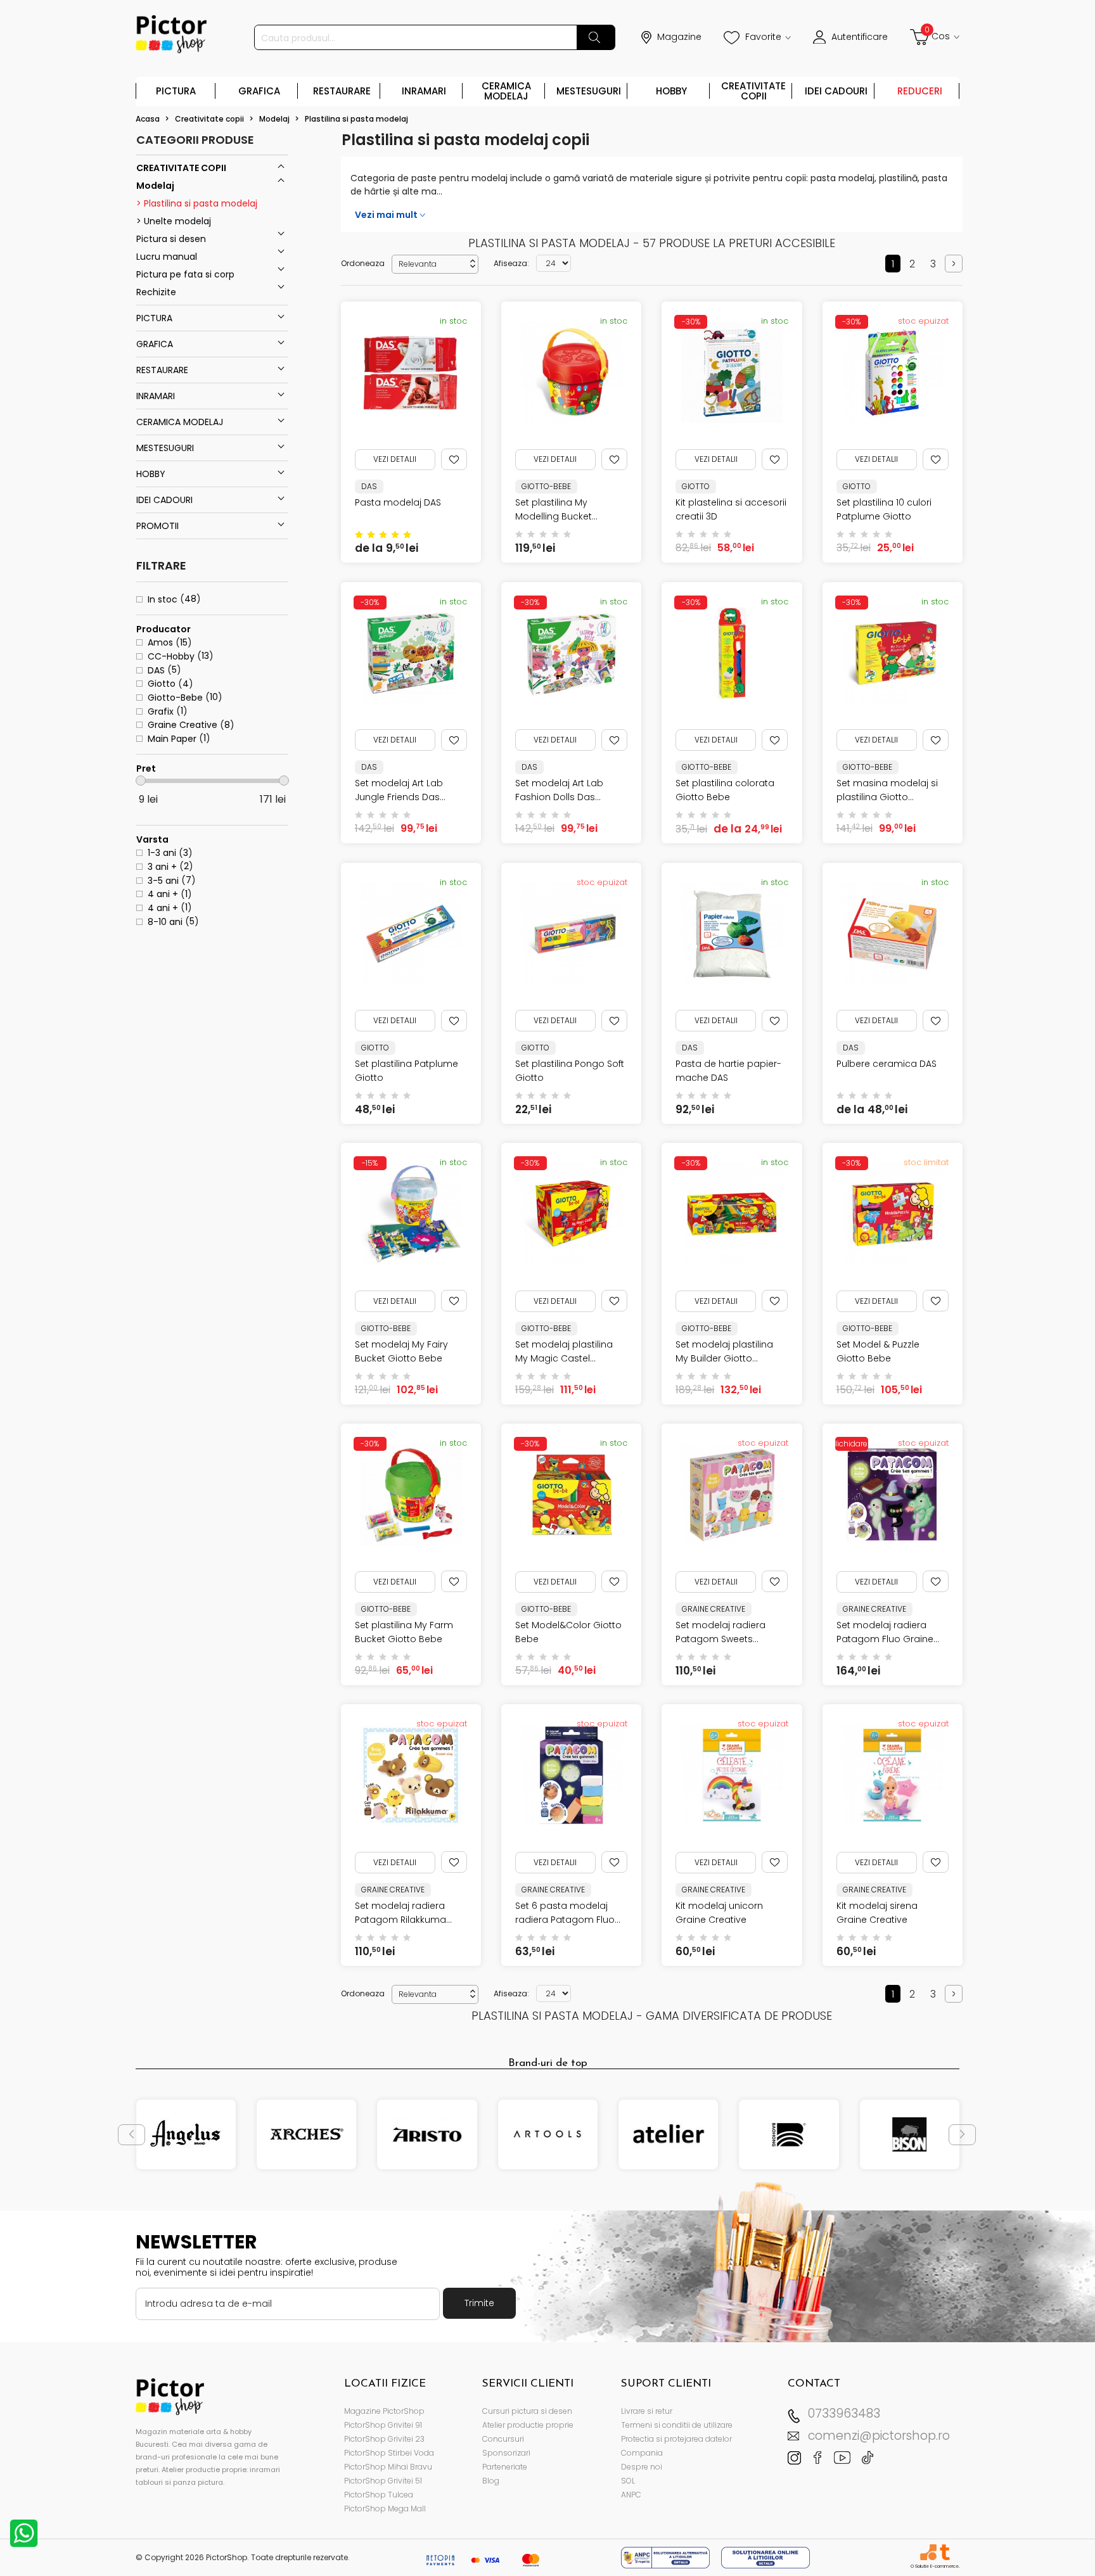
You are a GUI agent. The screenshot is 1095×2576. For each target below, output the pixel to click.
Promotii (157, 526)
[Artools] (548, 2134)
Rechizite (156, 292)
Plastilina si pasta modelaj (199, 203)
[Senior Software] (928, 2552)
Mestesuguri (589, 91)
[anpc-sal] (667, 2557)
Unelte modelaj (176, 221)
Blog (491, 2481)
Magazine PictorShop (384, 2411)
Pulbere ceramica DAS (887, 1064)
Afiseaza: (511, 263)
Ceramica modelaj (506, 91)
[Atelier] (668, 2134)
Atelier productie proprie (528, 2425)
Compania (642, 2453)
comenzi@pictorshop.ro (879, 2436)
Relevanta (438, 264)
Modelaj (155, 186)
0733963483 (844, 2413)
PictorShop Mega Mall (385, 2509)
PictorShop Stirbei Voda (389, 2453)
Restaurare (342, 91)
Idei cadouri (836, 91)
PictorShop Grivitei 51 (383, 2481)
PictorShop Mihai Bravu (388, 2467)
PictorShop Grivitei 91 (383, 2425)
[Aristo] (427, 2134)
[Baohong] (789, 2134)
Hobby (671, 91)
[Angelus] (186, 2134)
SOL (628, 2481)
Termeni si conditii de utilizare (677, 2425)
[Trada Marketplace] (945, 2552)
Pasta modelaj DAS (398, 502)
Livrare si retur (647, 2411)
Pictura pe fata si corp (185, 274)
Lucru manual (167, 257)
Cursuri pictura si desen (527, 2411)
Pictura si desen (171, 239)
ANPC (631, 2495)
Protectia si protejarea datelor (676, 2439)
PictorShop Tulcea (379, 2495)
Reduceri (920, 91)
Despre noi (642, 2467)
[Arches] (306, 2134)
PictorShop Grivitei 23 (384, 2439)
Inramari (424, 91)
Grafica (259, 91)
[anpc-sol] (765, 2557)
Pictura (176, 91)
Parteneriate (505, 2467)
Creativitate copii (753, 91)
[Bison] (910, 2134)
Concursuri (503, 2439)
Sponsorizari (506, 2453)
